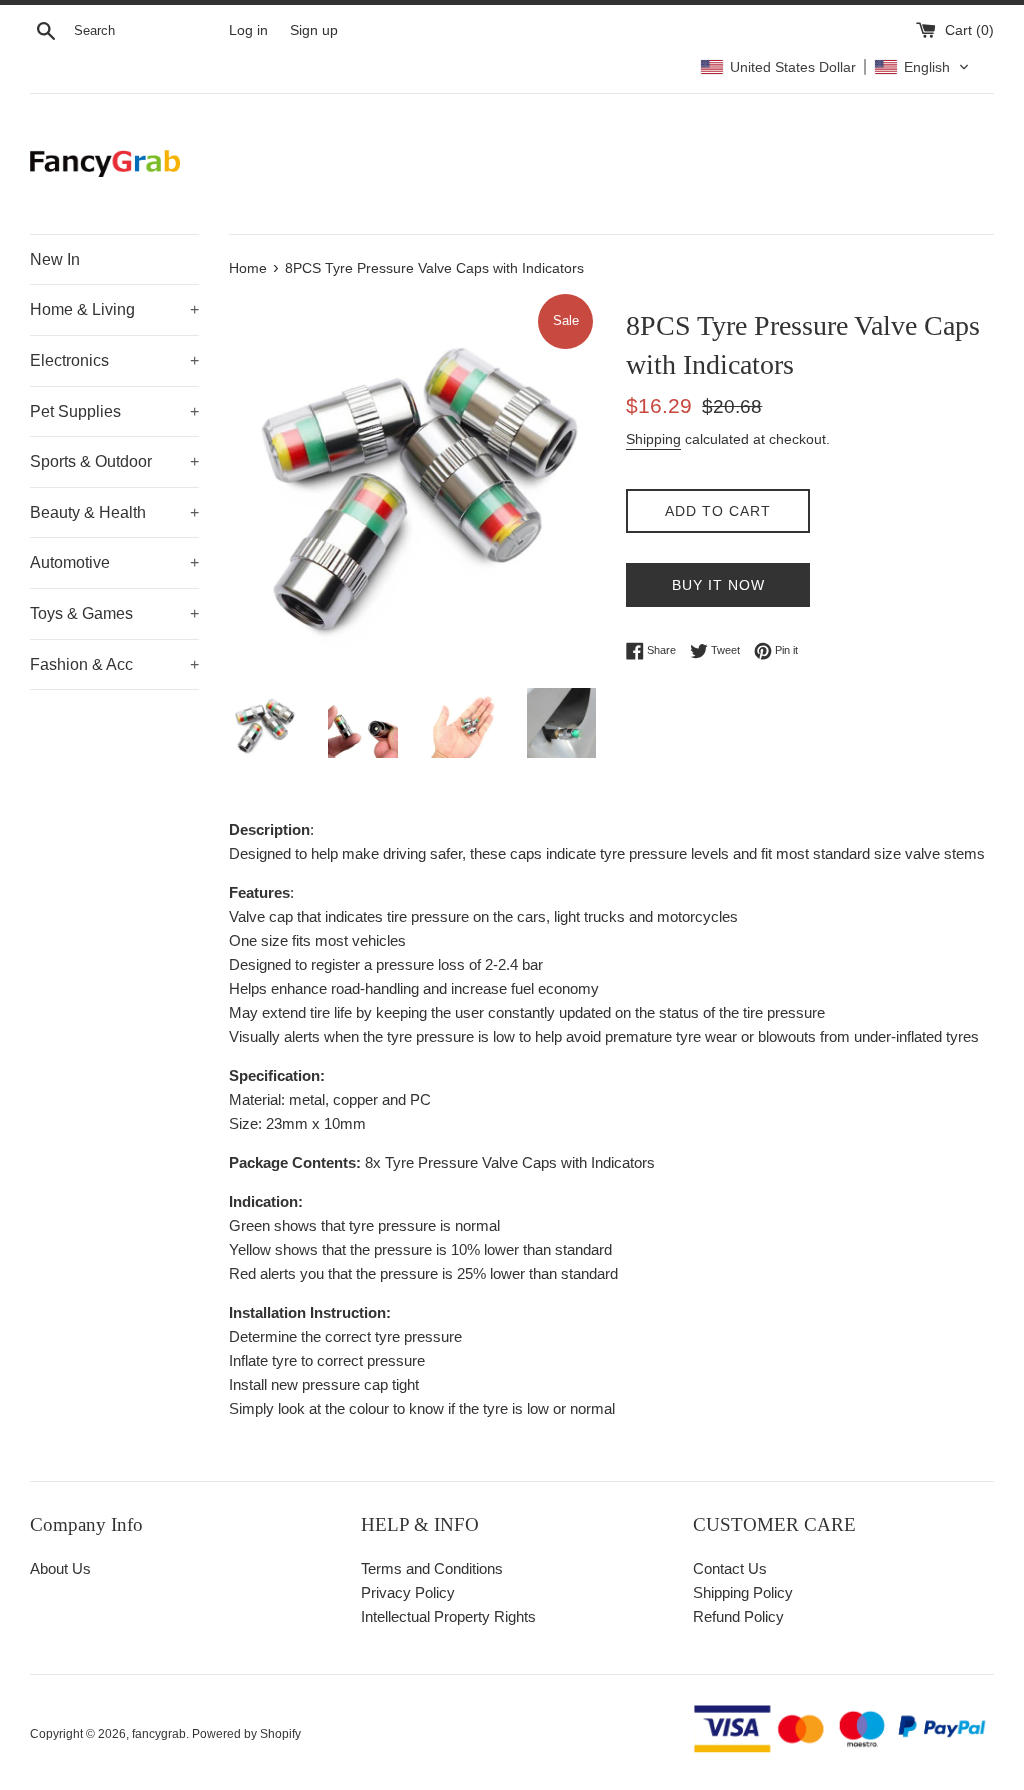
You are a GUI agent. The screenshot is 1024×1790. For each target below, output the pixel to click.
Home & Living (114, 309)
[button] (835, 67)
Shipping (653, 439)
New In (55, 259)
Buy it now (718, 585)
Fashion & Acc (114, 664)
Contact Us (730, 1568)
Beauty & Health (114, 512)
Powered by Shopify (246, 1734)
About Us (60, 1568)
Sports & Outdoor (114, 461)
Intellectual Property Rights (448, 1616)
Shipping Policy (743, 1592)
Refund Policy (738, 1616)
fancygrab (159, 1734)
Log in (248, 30)
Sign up (314, 30)
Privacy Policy (408, 1592)
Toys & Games (114, 613)
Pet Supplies (114, 411)
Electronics (114, 360)
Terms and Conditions (432, 1568)
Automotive (114, 562)
